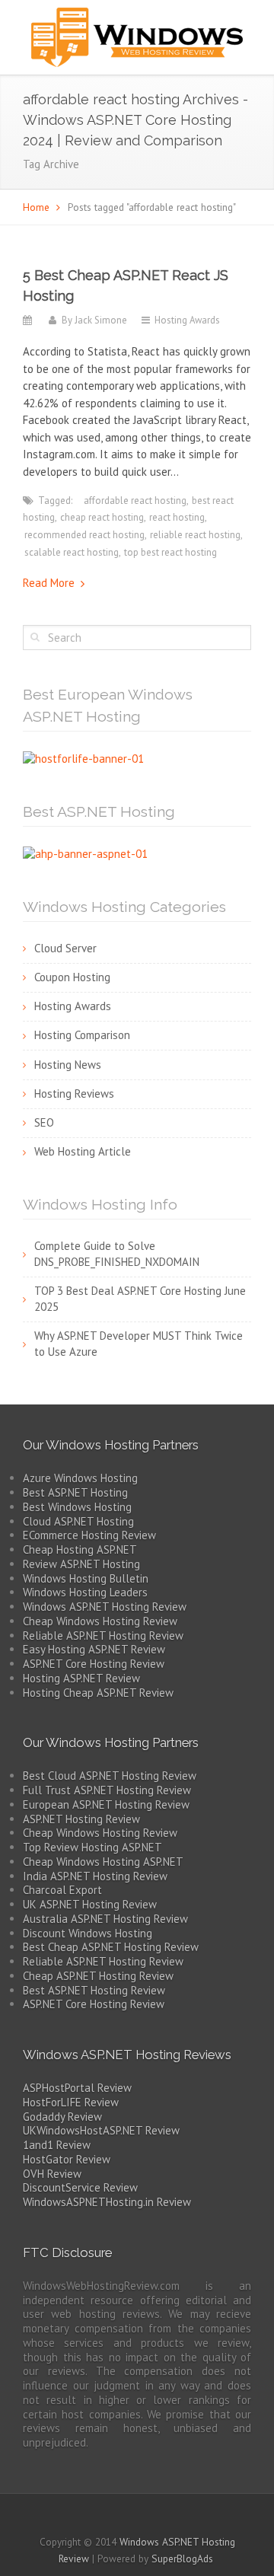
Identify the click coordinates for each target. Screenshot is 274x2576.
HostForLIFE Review (71, 2102)
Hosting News (68, 1065)
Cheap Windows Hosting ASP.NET (103, 1862)
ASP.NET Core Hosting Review (94, 1664)
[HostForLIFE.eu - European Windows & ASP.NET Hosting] (83, 758)
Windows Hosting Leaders (85, 1592)
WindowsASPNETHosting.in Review (107, 2202)
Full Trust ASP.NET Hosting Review (107, 1790)
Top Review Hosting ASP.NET (92, 1847)
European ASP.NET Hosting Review (106, 1804)
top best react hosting (170, 552)
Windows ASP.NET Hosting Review (105, 1607)
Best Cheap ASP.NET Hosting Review (111, 1947)
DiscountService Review (80, 2187)
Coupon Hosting (72, 977)
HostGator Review (67, 2159)
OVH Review (52, 2174)
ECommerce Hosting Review (89, 1535)
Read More (49, 583)
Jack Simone (101, 320)
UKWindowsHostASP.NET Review (101, 2130)
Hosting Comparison (82, 1035)
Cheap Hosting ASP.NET (80, 1549)
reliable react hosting (195, 535)
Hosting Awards (187, 320)
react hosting (177, 517)
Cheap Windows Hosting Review (100, 1621)
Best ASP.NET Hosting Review (94, 1990)
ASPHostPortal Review (77, 2088)
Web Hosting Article (83, 1151)
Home (36, 207)
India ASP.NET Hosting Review (95, 1876)
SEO (44, 1122)
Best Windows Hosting (77, 1507)
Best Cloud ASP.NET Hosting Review (110, 1776)
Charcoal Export (62, 1890)
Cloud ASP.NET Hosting (78, 1521)
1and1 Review (57, 2145)
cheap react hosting (102, 517)
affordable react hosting (135, 501)
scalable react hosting (72, 552)
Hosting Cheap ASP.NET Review (98, 1693)
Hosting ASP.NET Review (81, 1678)
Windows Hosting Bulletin (86, 1578)
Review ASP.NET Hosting (81, 1564)
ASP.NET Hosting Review (81, 1819)
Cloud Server (65, 948)
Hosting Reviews (74, 1094)
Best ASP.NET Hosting (75, 1492)
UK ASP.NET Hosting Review (90, 1904)
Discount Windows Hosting (88, 1933)
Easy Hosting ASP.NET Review (94, 1649)
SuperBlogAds (182, 2558)
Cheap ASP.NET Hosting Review (98, 1976)
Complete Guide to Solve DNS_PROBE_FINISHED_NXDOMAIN (117, 1254)
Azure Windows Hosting (80, 1478)
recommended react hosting (84, 535)
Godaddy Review (62, 2117)
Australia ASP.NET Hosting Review (105, 1919)
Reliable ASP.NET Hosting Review (103, 1636)
